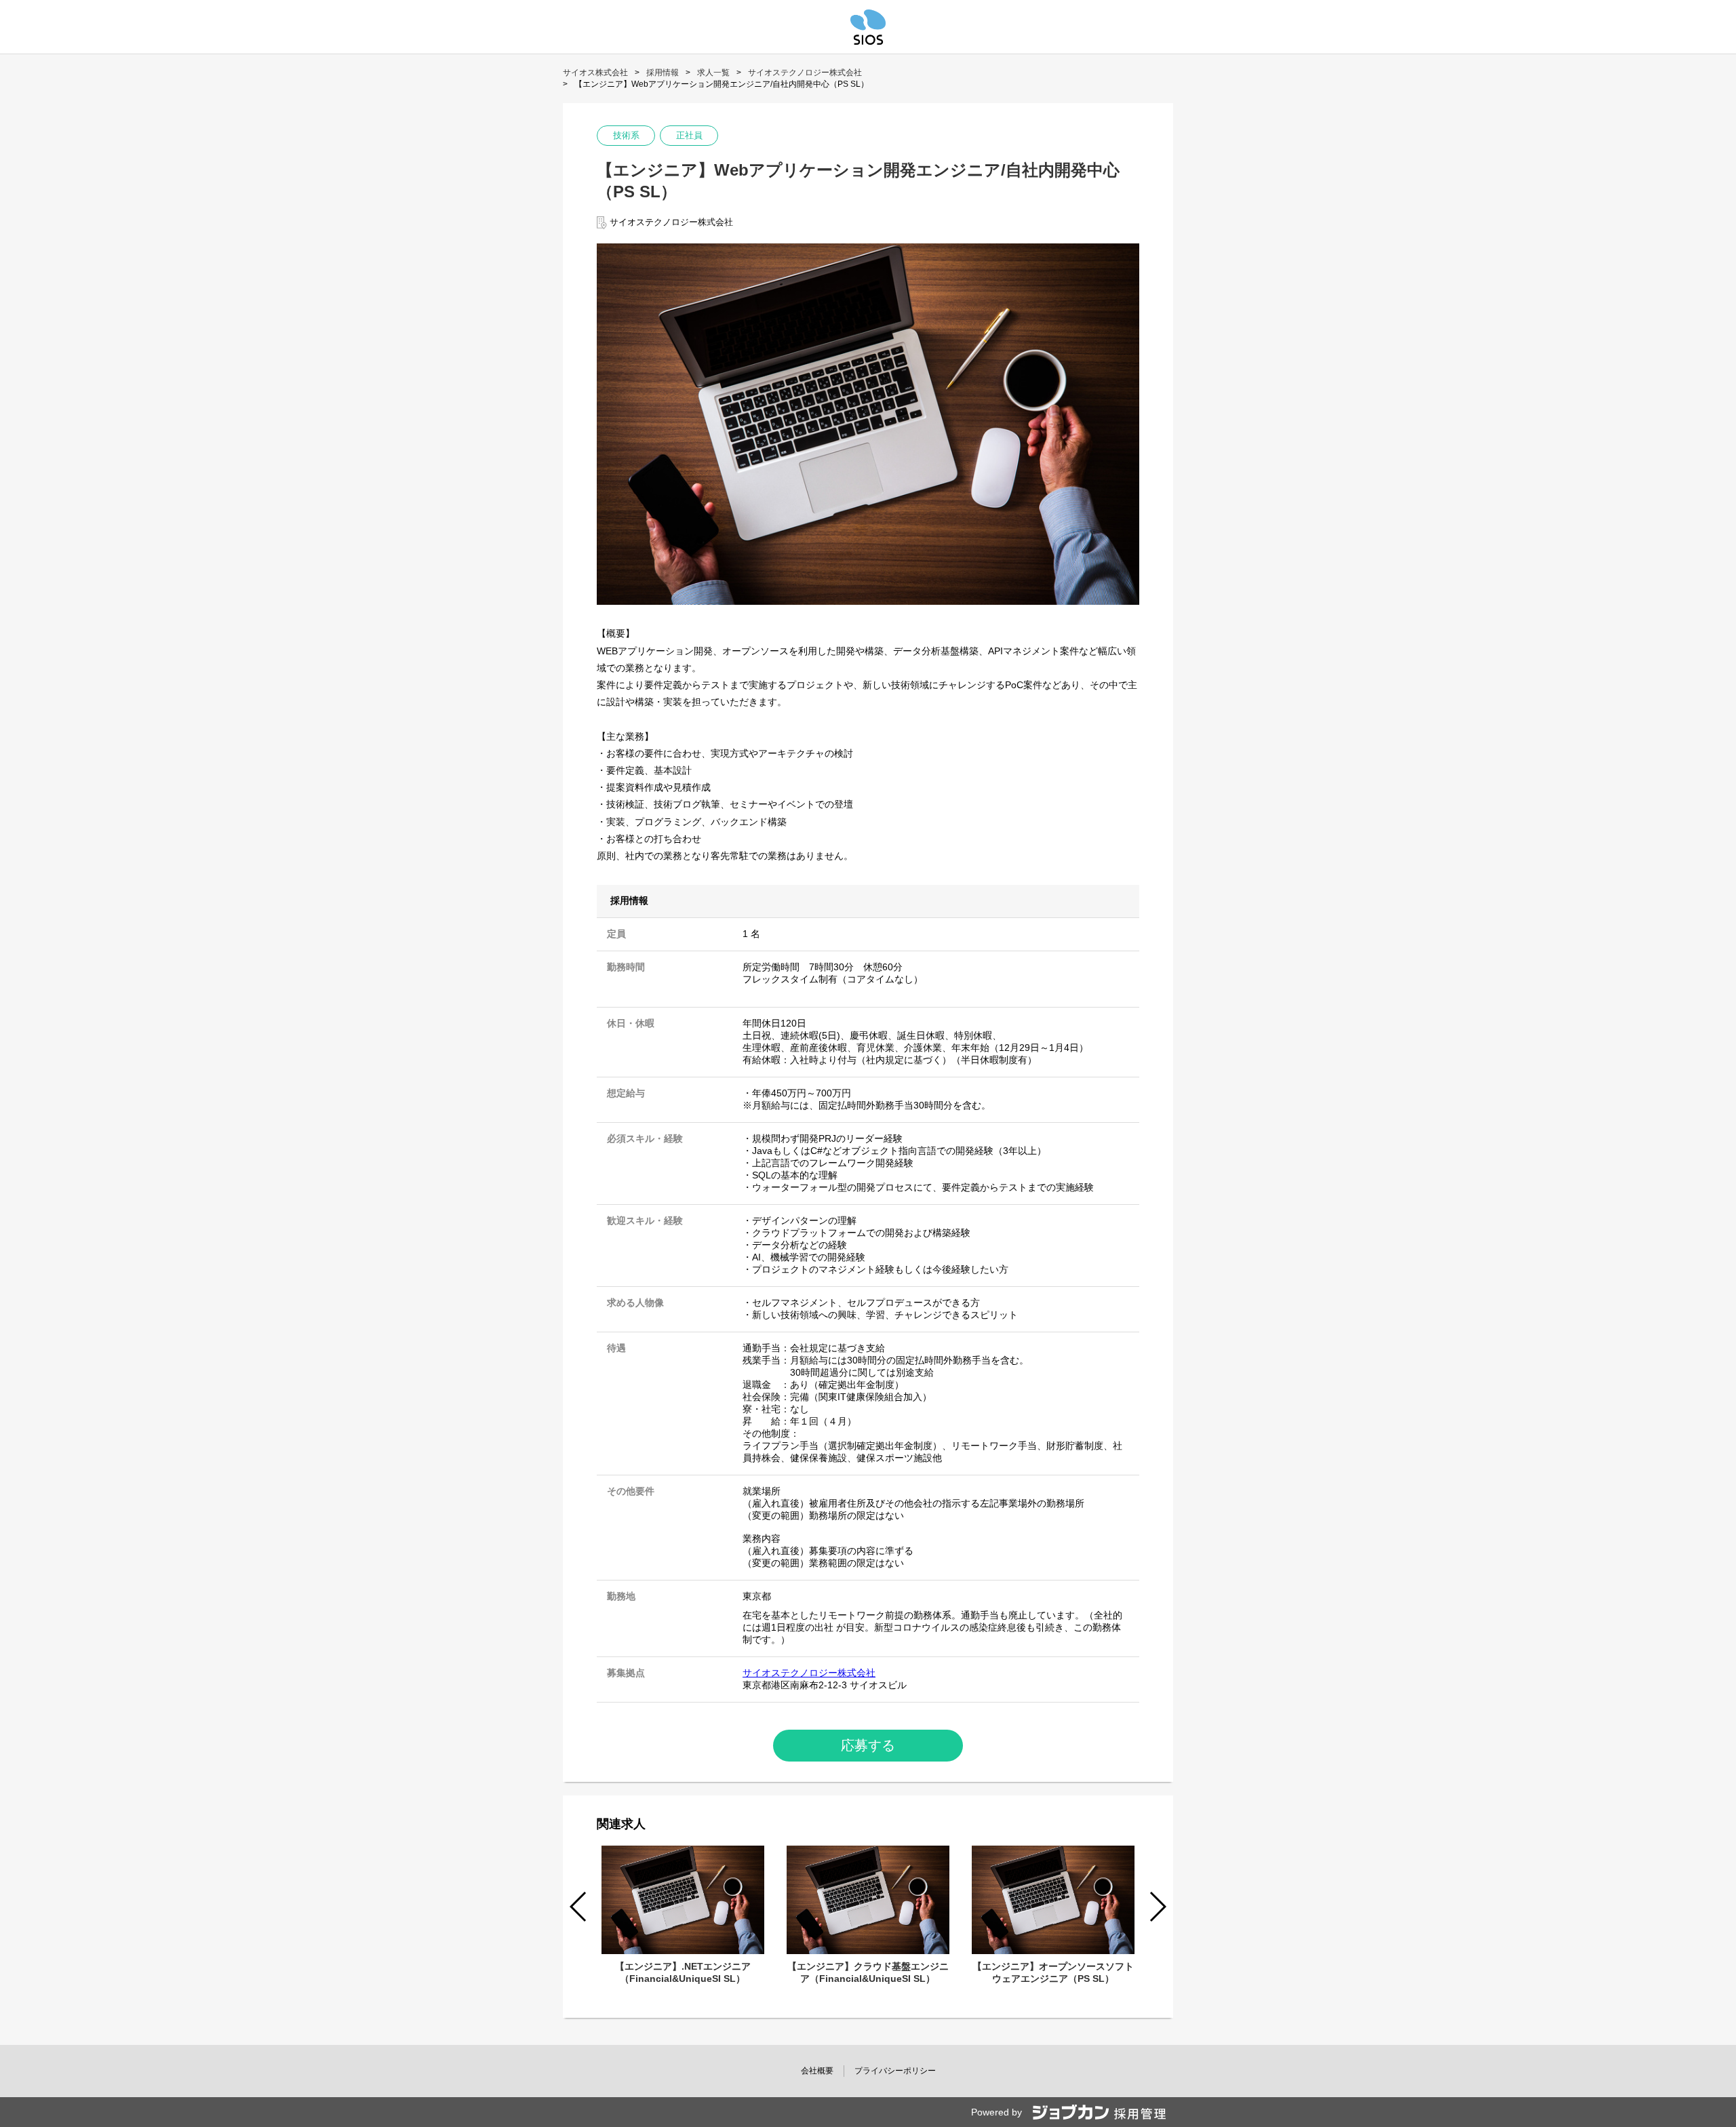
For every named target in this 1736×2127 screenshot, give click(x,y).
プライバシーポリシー (895, 2071)
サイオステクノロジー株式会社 (805, 73)
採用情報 (663, 73)
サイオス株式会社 (595, 73)
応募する (868, 1745)
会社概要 (817, 2071)
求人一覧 (713, 73)
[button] (1157, 1907)
